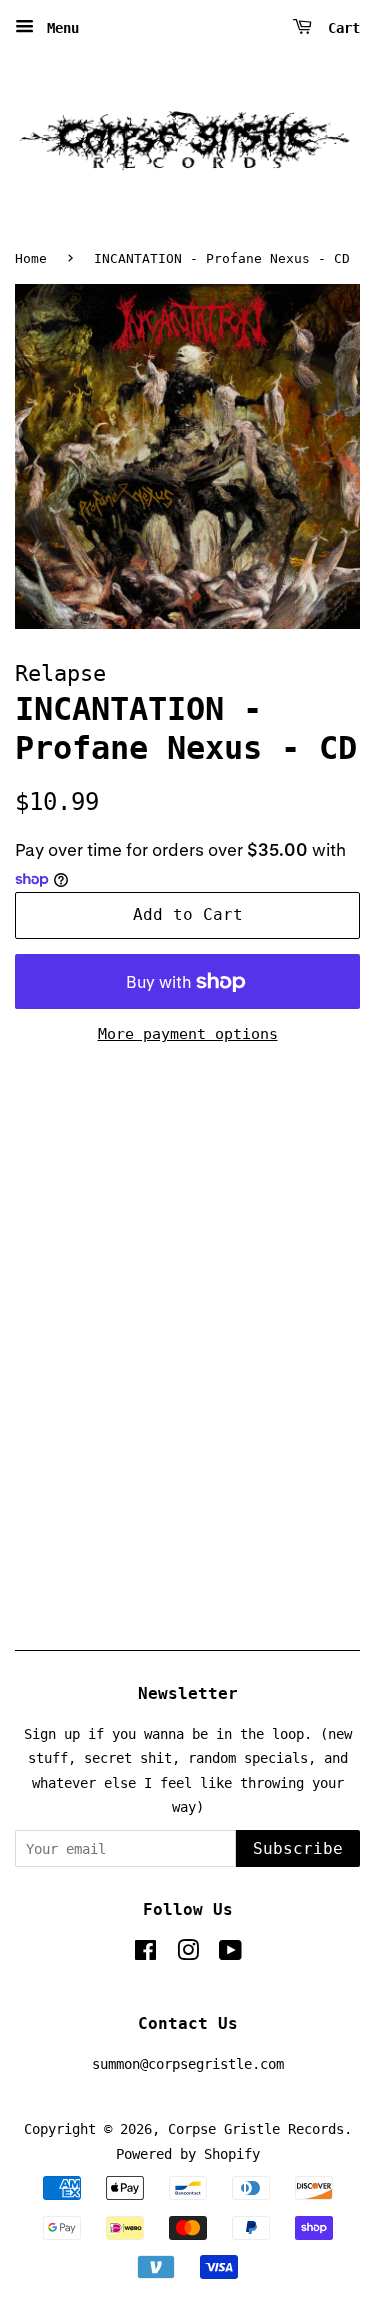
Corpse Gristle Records (256, 2129)
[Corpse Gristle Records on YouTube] (230, 1954)
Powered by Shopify (188, 2154)
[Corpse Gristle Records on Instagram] (188, 1954)
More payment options (188, 1034)
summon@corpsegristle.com (188, 2064)
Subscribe (298, 1848)
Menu (59, 28)
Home (31, 258)
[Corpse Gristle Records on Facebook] (145, 1954)
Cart (340, 28)
